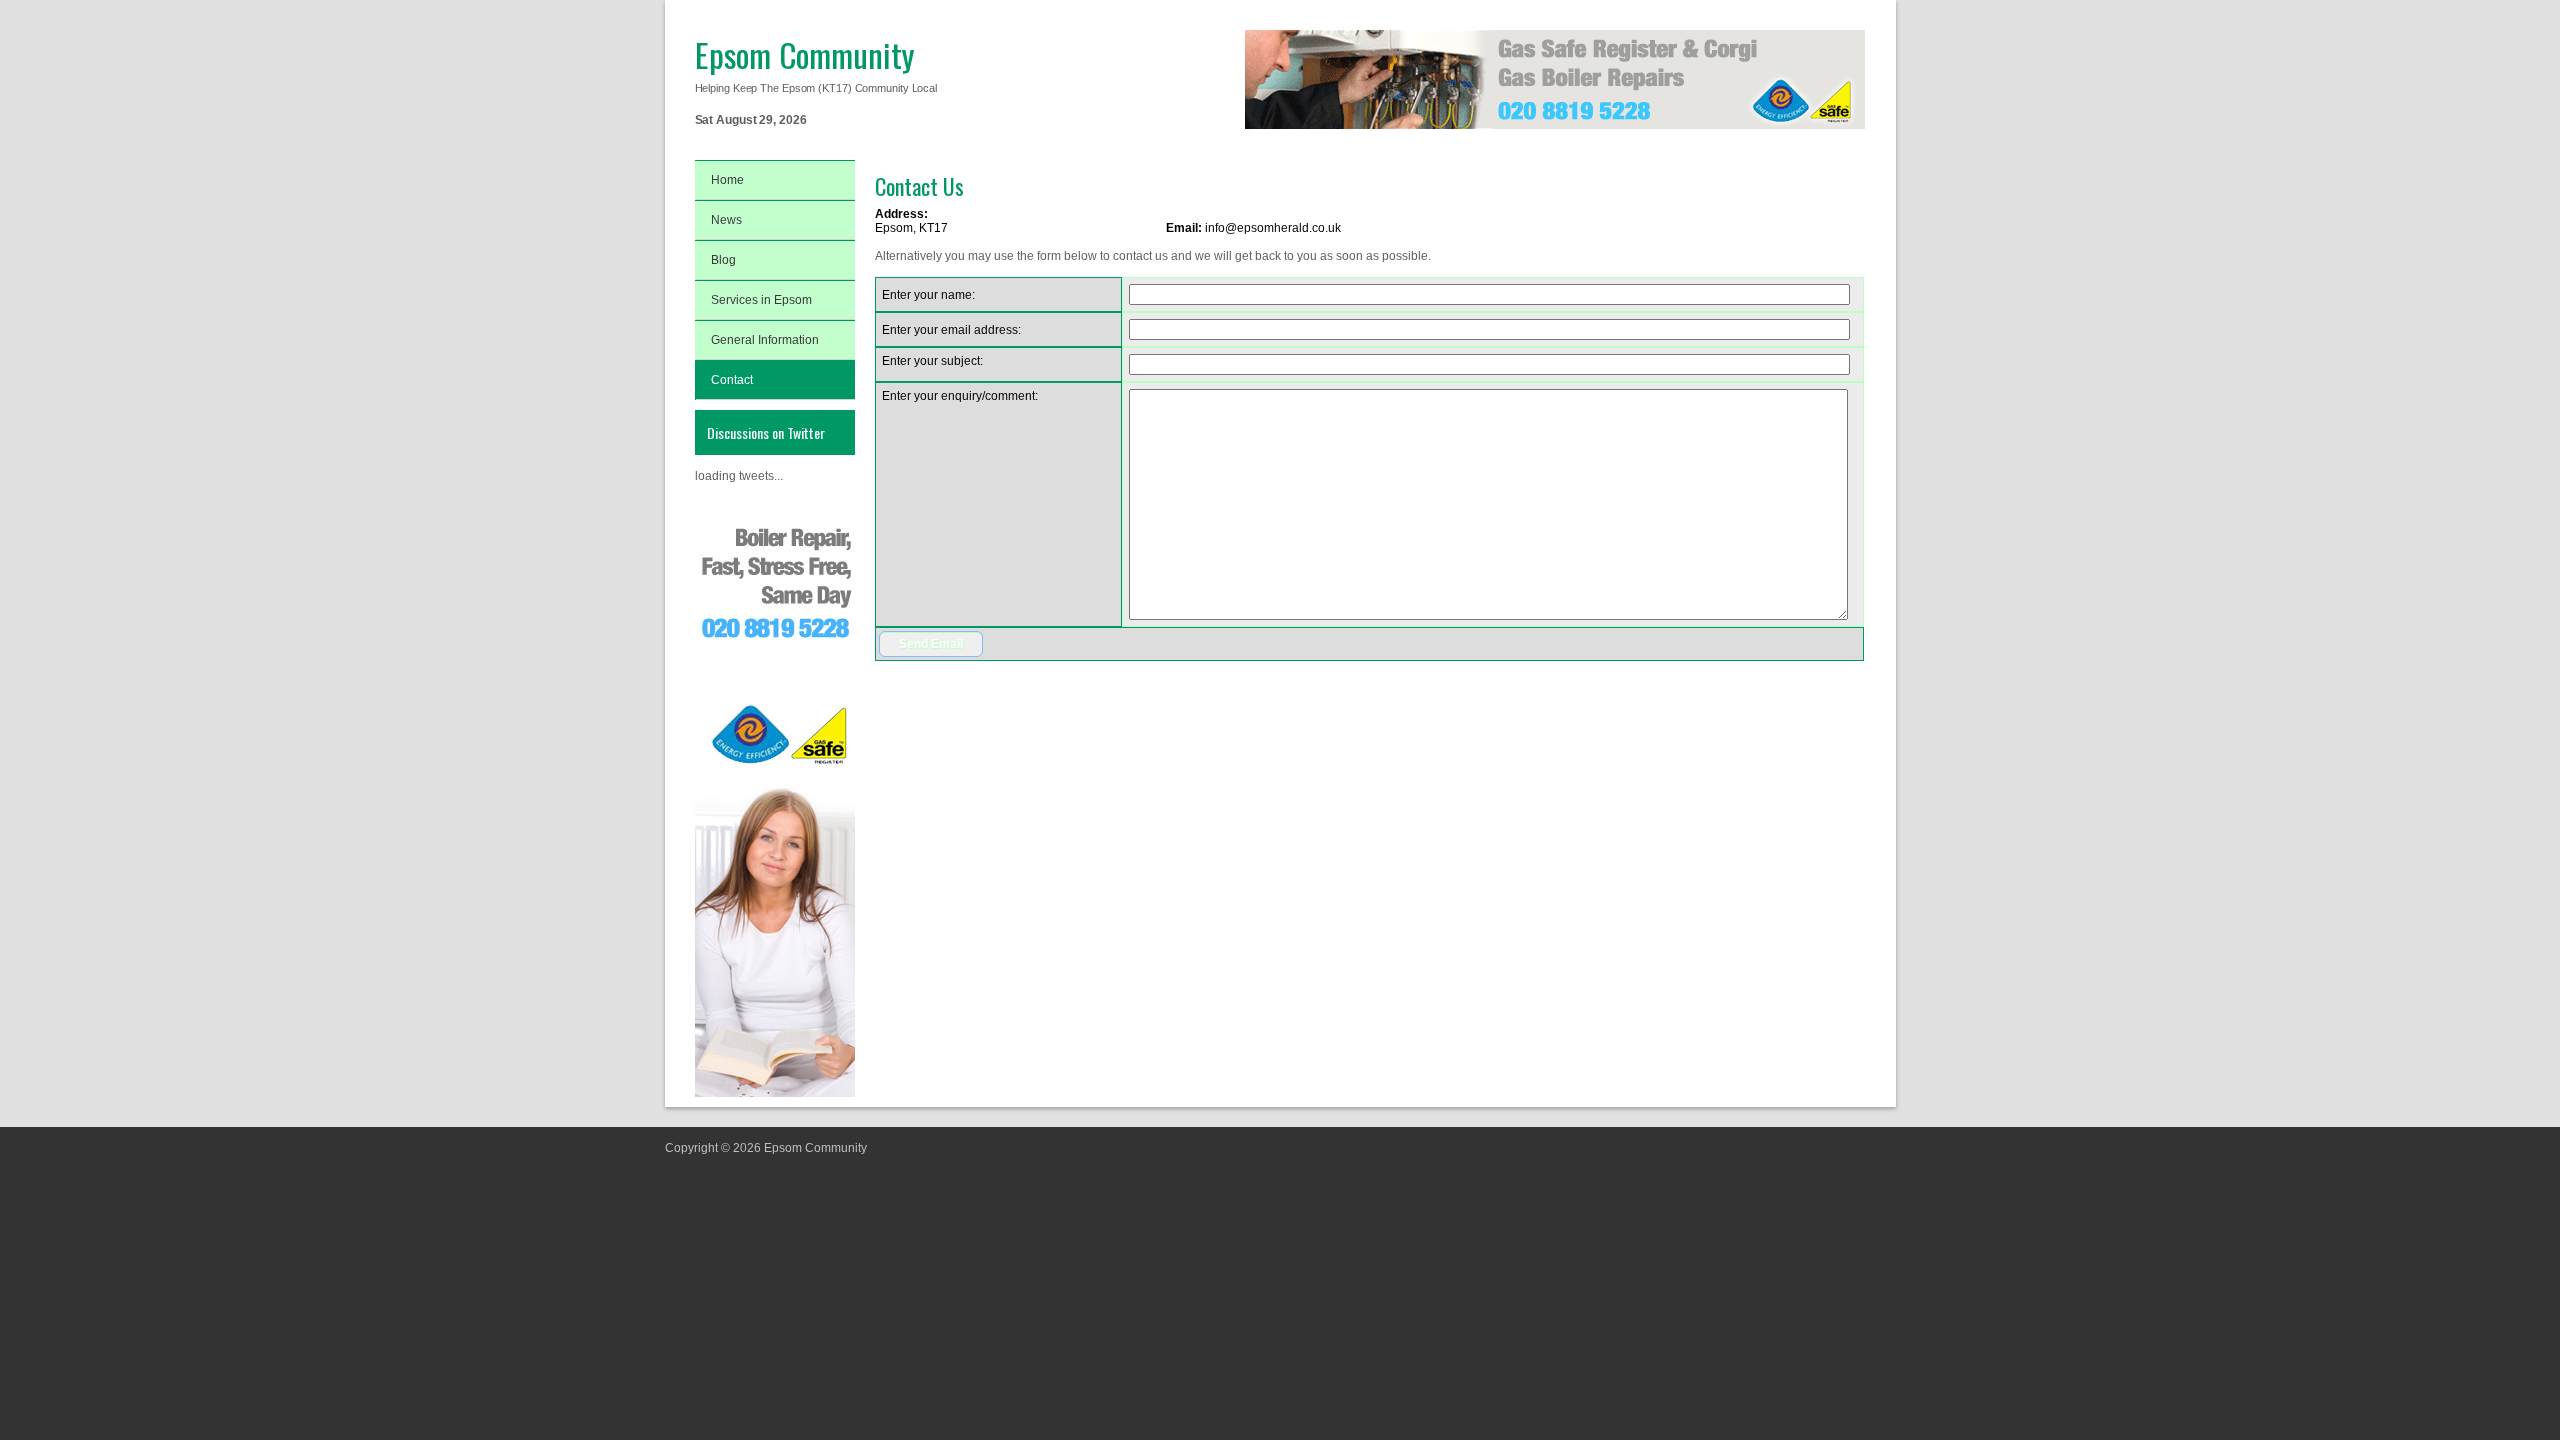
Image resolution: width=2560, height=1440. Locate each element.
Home (727, 180)
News (726, 220)
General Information (765, 340)
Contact (732, 380)
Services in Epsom (761, 300)
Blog (723, 260)
